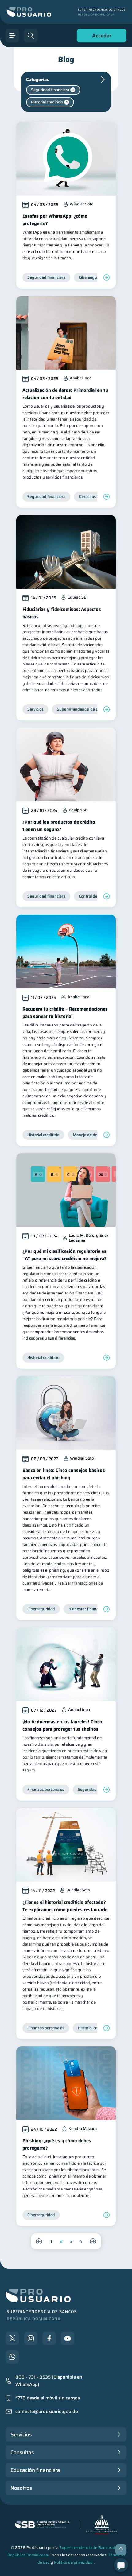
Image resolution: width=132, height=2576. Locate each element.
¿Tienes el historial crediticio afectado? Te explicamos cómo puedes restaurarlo (65, 1906)
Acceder (100, 37)
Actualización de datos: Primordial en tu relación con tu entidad (65, 394)
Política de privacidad (73, 2562)
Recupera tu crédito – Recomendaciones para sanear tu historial (65, 1013)
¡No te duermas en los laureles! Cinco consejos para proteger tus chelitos (62, 1725)
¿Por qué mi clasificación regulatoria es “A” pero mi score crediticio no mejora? (64, 1255)
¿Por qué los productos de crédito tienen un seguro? (59, 826)
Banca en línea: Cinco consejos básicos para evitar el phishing (64, 1474)
